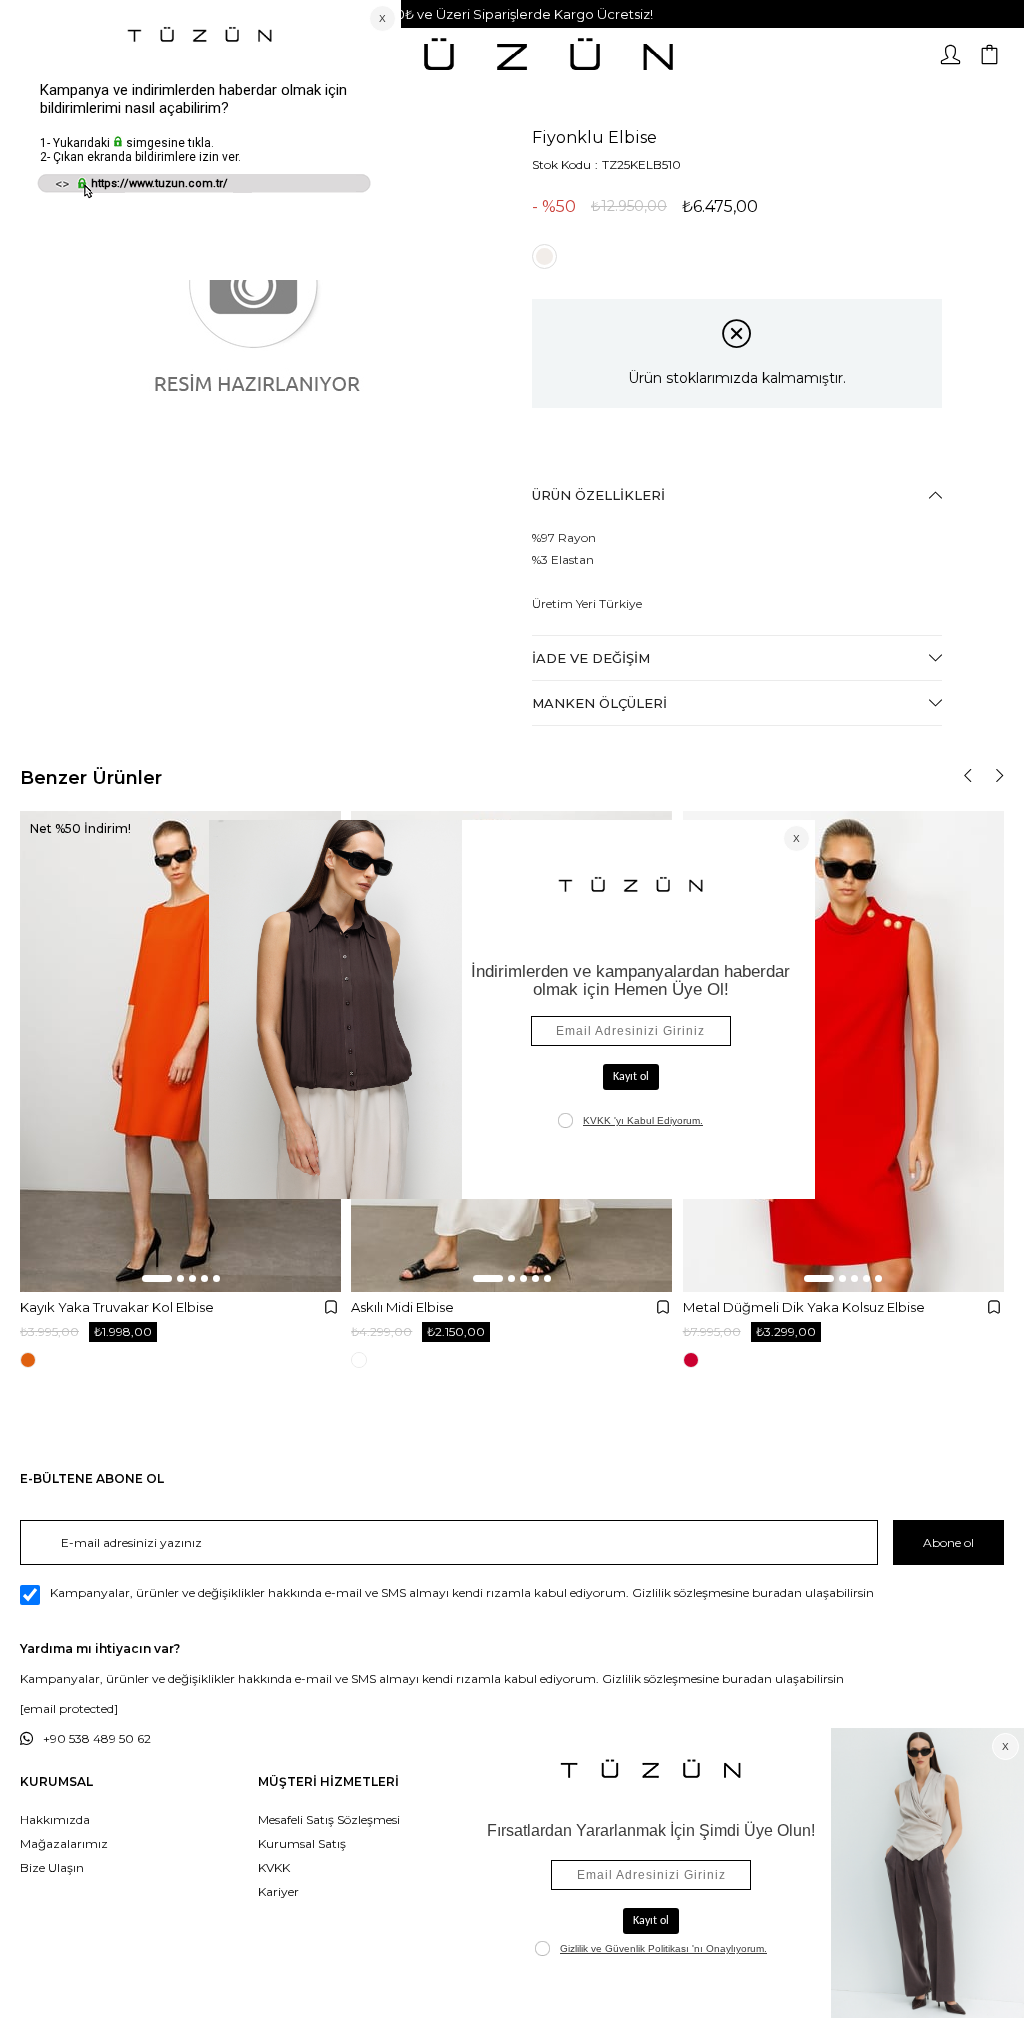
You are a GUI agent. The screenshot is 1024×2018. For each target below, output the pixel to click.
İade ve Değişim (591, 658)
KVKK (274, 1867)
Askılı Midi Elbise (402, 1307)
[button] (157, 1278)
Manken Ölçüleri (599, 703)
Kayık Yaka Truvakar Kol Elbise (117, 1307)
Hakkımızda (55, 1819)
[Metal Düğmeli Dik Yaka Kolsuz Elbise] (843, 1052)
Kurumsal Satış (302, 1843)
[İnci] (544, 256)
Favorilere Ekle (331, 1307)
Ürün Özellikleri (598, 495)
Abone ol (948, 1542)
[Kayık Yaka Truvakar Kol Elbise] (180, 1052)
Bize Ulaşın (52, 1867)
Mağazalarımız (64, 1843)
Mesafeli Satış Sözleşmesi (329, 1819)
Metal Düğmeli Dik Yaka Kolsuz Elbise (804, 1307)
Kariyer (278, 1891)
